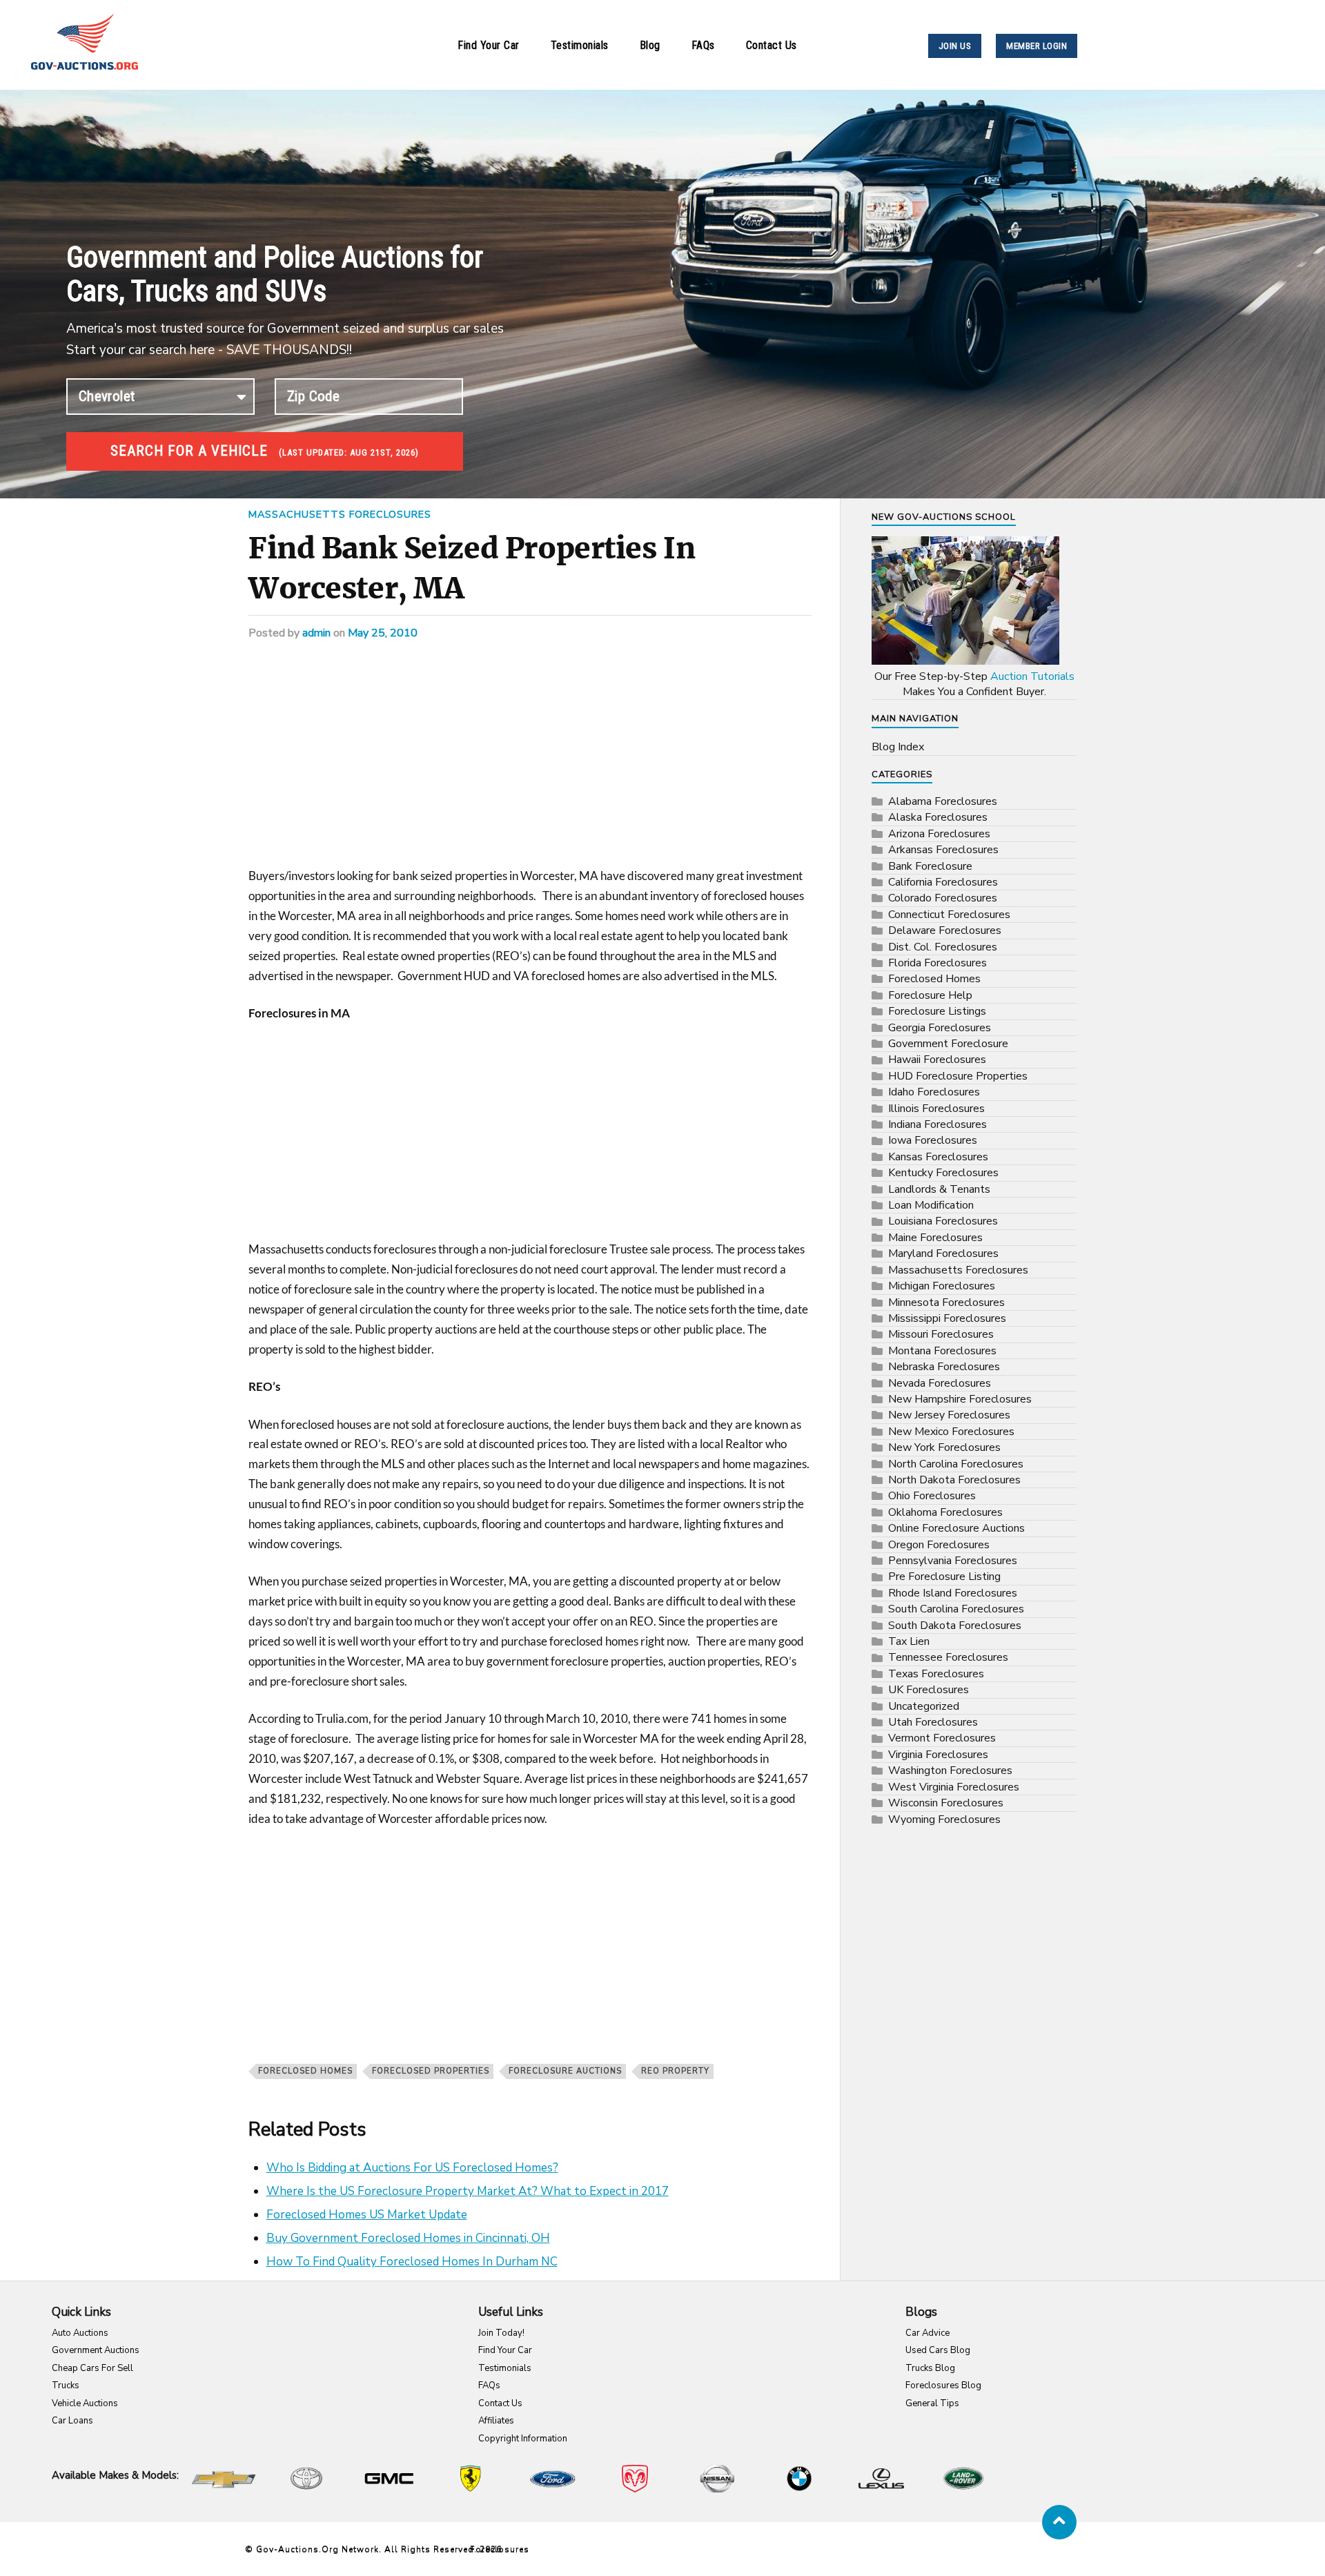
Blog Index (898, 747)
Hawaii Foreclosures (937, 1060)
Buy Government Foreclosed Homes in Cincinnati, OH (408, 2238)
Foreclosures (500, 2549)
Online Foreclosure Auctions (956, 1528)
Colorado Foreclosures (943, 898)
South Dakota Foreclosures (955, 1626)
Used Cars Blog (938, 2350)
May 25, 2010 (383, 633)
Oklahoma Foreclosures (945, 1512)
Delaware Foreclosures (945, 930)
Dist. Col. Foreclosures (943, 947)
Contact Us (772, 45)
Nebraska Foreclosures (944, 1367)
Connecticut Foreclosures (949, 915)
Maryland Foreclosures (943, 1253)
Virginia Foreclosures (938, 1755)
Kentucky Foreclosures (943, 1173)
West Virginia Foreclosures (954, 1787)
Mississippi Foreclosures (947, 1318)
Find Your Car (489, 45)
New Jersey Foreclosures (949, 1415)
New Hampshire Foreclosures (960, 1399)
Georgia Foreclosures (940, 1028)
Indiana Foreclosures (938, 1124)
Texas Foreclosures (936, 1674)
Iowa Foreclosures (933, 1140)
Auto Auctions (80, 2333)
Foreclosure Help (930, 995)
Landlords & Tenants (939, 1189)
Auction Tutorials (1032, 676)
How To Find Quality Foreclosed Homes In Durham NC (412, 2262)
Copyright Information (523, 2439)
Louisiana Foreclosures (943, 1221)
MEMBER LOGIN (1037, 46)
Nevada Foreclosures (940, 1383)
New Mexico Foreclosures (951, 1432)
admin (316, 633)
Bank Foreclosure (930, 866)
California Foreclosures (943, 882)
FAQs (703, 45)
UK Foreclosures (929, 1690)
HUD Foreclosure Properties (958, 1076)
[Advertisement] (530, 764)
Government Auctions (96, 2350)
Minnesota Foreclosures (946, 1302)
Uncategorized (924, 1706)
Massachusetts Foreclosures (340, 514)
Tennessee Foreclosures (948, 1657)
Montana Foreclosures (942, 1351)
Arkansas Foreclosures (943, 850)
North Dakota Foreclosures (954, 1480)
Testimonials (580, 45)
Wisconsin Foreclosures (946, 1803)
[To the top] (1059, 2522)
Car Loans (72, 2421)
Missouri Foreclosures (941, 1334)
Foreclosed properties (431, 2071)
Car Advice (927, 2333)
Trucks (66, 2385)
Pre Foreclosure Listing (944, 1577)
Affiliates (496, 2421)
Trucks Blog (930, 2368)
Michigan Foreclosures (942, 1286)
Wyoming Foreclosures (944, 1819)
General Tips (932, 2403)
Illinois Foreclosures (936, 1109)
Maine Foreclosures (935, 1238)
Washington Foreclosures (950, 1770)
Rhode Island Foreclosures (953, 1593)
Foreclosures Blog (943, 2385)
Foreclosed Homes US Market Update (367, 2215)
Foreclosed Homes (305, 2071)
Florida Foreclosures (938, 963)
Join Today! (501, 2333)
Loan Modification (931, 1205)
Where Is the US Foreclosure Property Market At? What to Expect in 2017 (468, 2191)
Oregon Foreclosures (939, 1545)
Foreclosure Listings (937, 1011)
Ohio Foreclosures (932, 1496)
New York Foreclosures (944, 1447)
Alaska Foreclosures (938, 817)
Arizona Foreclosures (939, 834)
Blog (650, 45)
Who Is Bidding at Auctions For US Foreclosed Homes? (412, 2168)
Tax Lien (909, 1641)
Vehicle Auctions (85, 2403)
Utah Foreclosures (933, 1722)
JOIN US (955, 46)
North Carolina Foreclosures (956, 1464)
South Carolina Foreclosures (956, 1609)
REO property (675, 2071)
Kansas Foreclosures (938, 1157)
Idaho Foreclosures (934, 1092)
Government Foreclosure (948, 1044)
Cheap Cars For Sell (92, 2368)
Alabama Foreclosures (943, 801)
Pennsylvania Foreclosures (953, 1561)
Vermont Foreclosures (942, 1738)
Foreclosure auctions (565, 2071)
